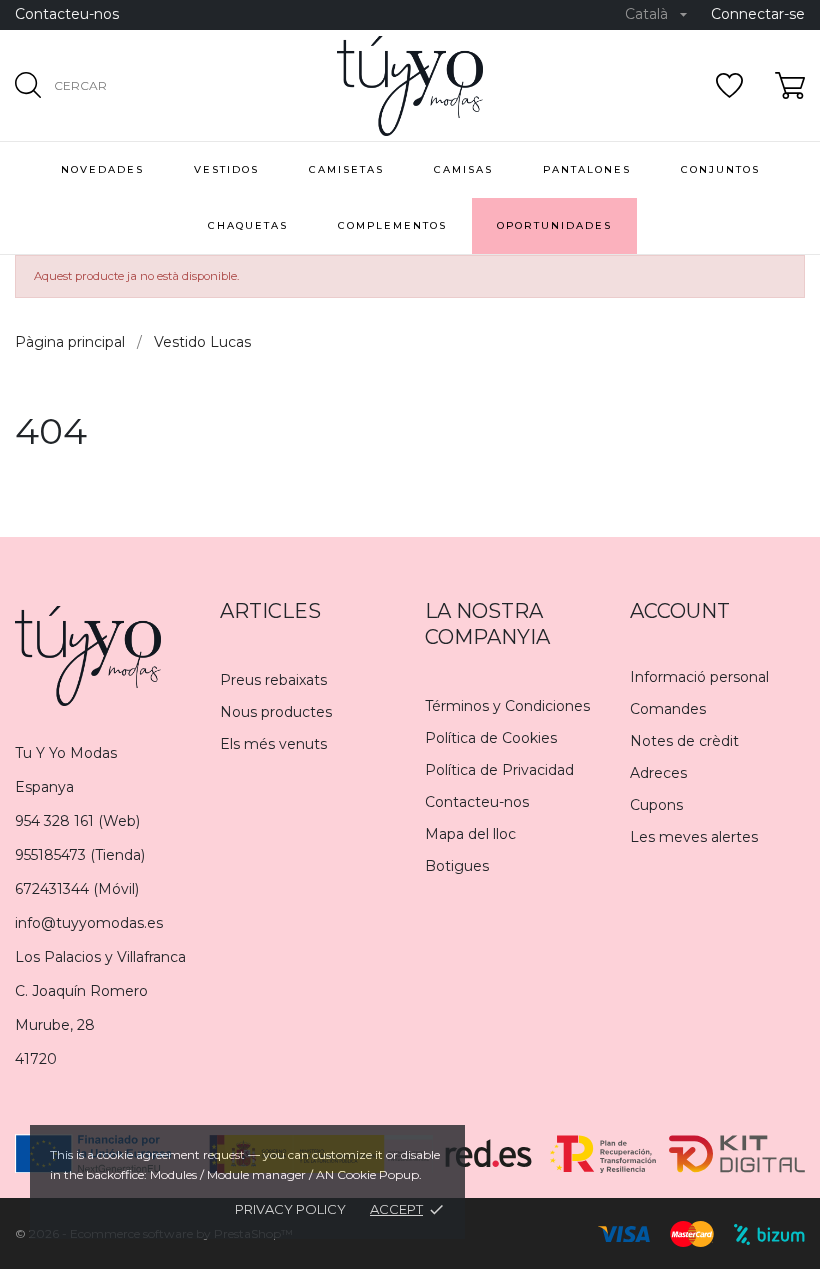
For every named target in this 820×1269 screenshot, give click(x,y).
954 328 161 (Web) (77, 821)
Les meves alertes (694, 837)
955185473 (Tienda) (80, 855)
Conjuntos (720, 169)
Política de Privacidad (499, 770)
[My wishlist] (729, 85)
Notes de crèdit (684, 741)
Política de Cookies (491, 738)
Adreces (658, 773)
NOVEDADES (102, 169)
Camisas (463, 169)
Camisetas (346, 169)
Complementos (392, 225)
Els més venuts (273, 744)
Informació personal (699, 677)
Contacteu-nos (67, 14)
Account (680, 611)
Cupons (656, 805)
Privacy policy (290, 1209)
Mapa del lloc (470, 834)
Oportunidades (554, 225)
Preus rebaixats (273, 680)
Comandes (668, 709)
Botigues (457, 866)
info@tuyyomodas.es (89, 923)
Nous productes (276, 712)
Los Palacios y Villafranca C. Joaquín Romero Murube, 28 (100, 991)
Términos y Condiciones (507, 706)
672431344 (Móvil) (77, 889)
